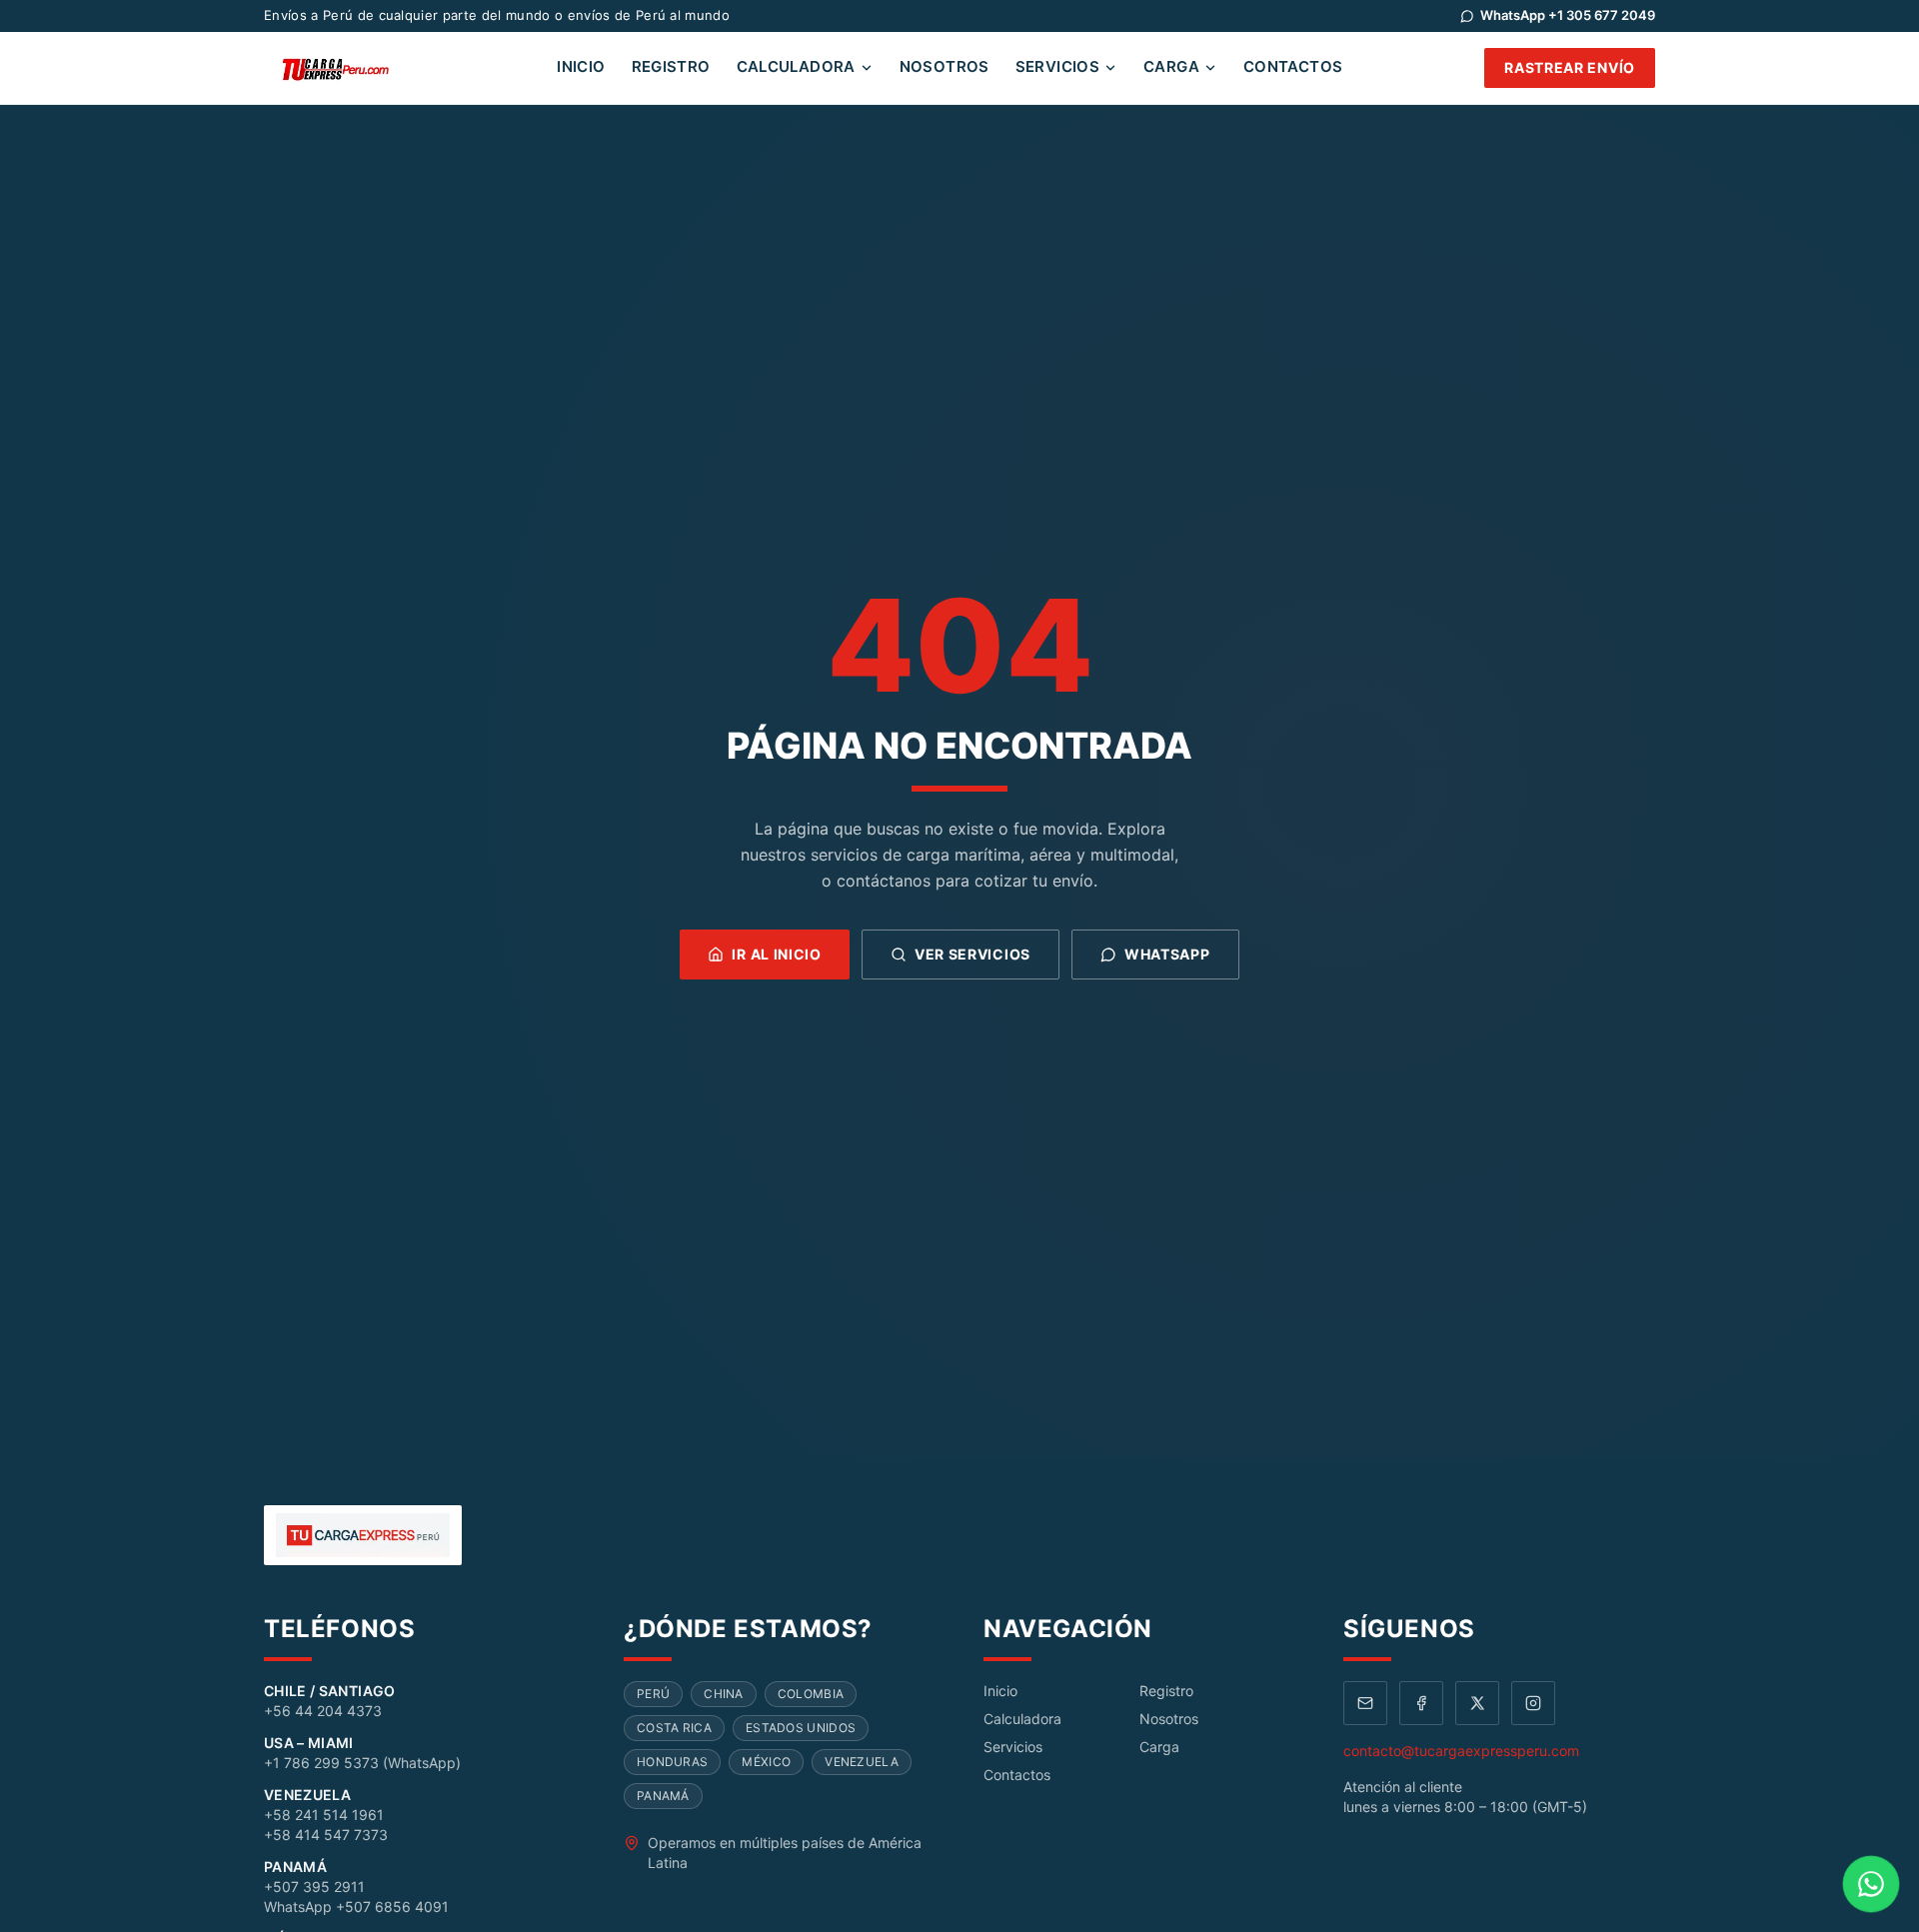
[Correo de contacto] (1365, 1703)
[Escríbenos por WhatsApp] (1871, 1884)
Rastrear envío (1570, 67)
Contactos (1293, 66)
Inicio (581, 66)
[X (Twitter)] (1477, 1703)
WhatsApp (1167, 954)
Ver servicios (972, 954)
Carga (1171, 66)
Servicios (1057, 66)
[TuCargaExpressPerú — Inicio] (339, 68)
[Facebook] (1421, 1703)
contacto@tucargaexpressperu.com (1461, 1751)
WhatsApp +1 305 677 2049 (1568, 15)
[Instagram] (1533, 1703)
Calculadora (796, 66)
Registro (671, 66)
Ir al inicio (776, 954)
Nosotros (945, 66)
